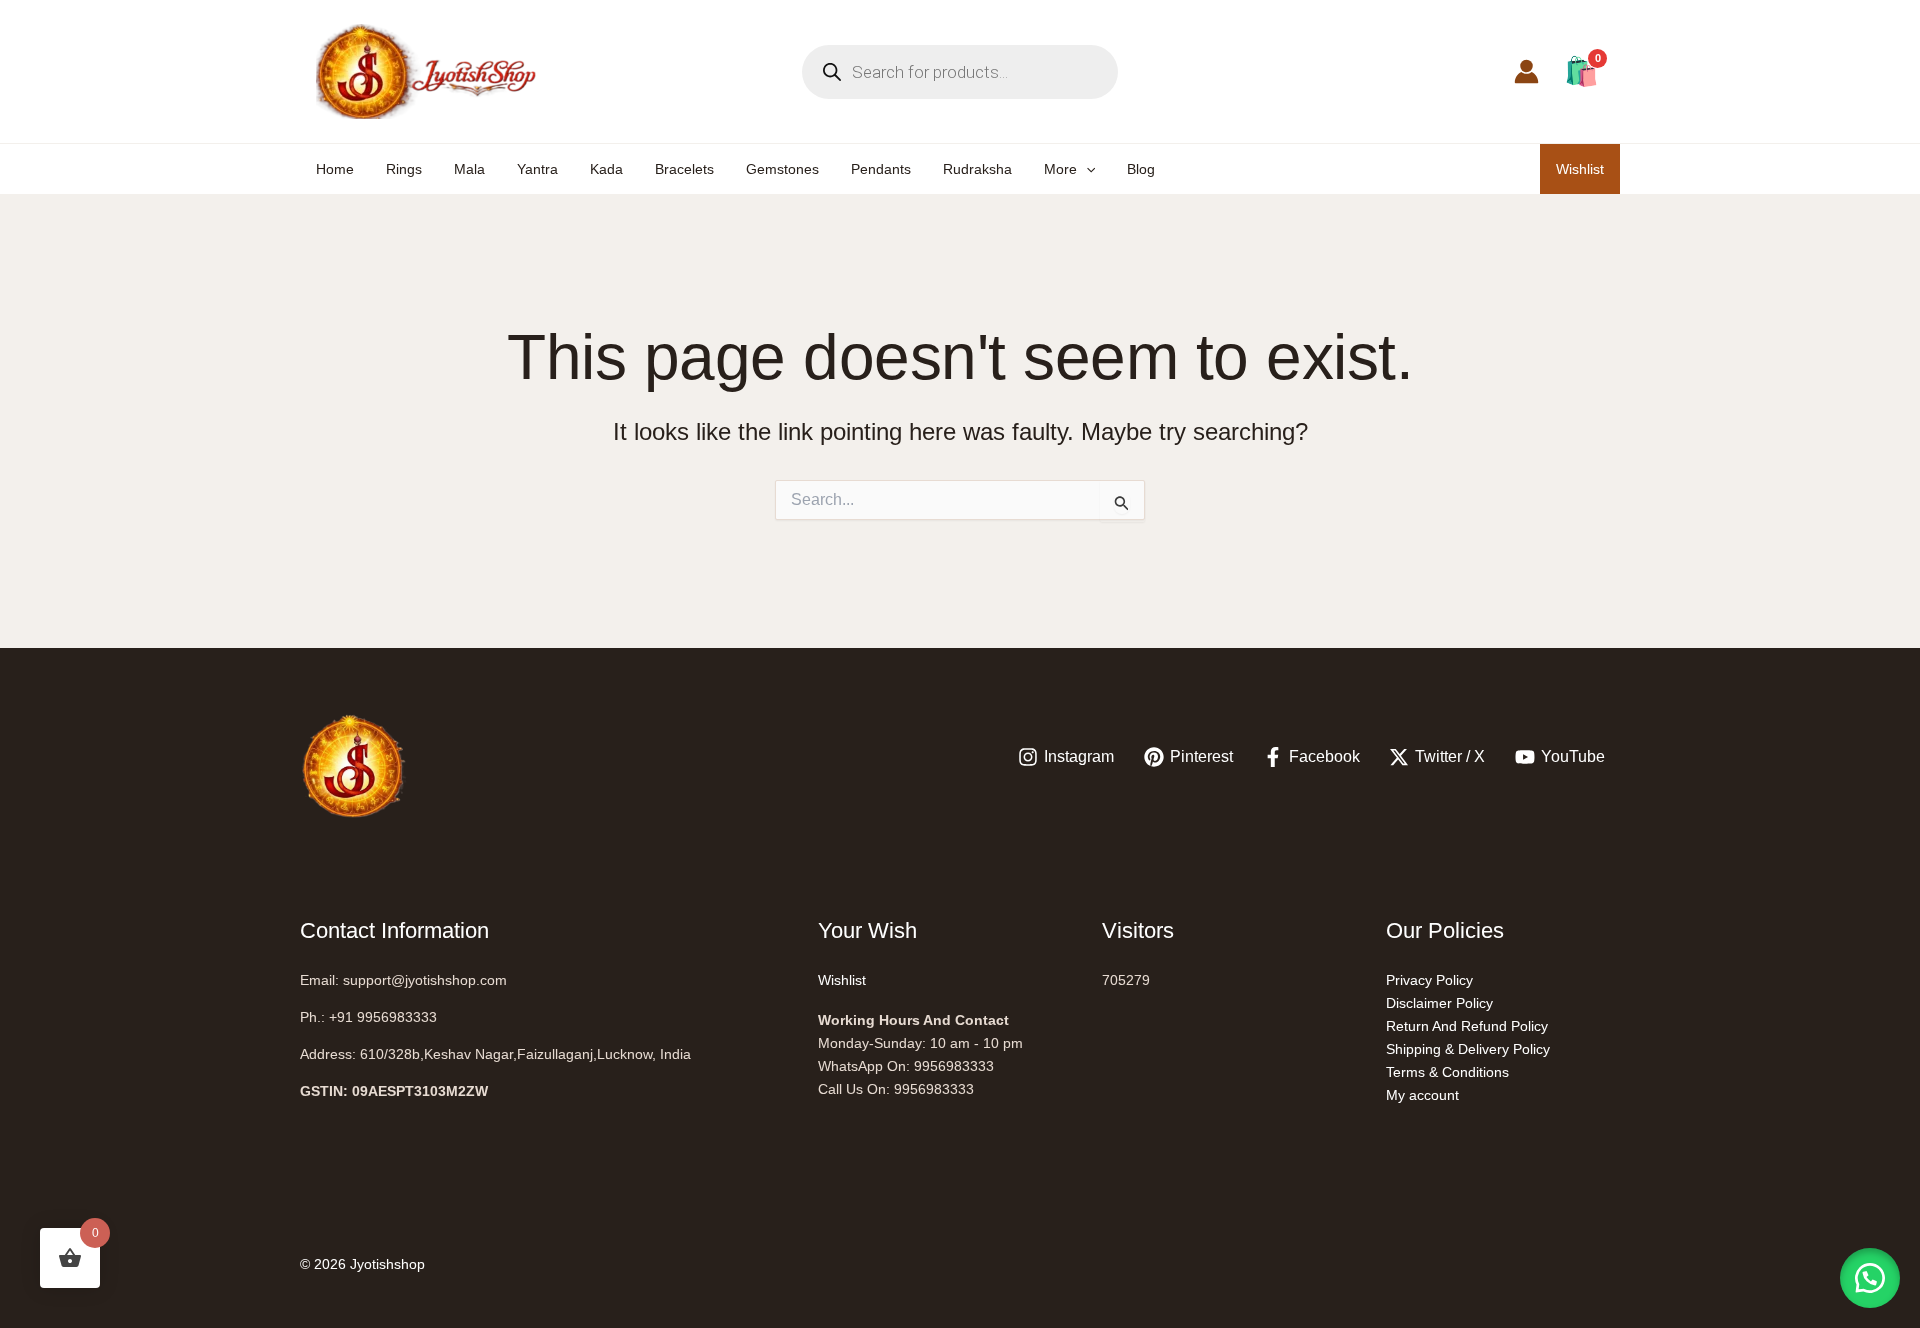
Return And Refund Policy (1467, 1026)
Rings (404, 169)
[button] (1086, 169)
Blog (1141, 169)
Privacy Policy (1429, 980)
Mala (469, 169)
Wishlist (1580, 169)
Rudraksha (977, 169)
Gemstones (782, 169)
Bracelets (684, 169)
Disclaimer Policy (1439, 1003)
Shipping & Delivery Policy (1468, 1049)
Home (335, 169)
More (1060, 169)
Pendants (881, 169)
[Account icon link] (1526, 71)
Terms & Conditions (1447, 1072)
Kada (606, 169)
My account (1422, 1095)
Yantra (537, 169)
